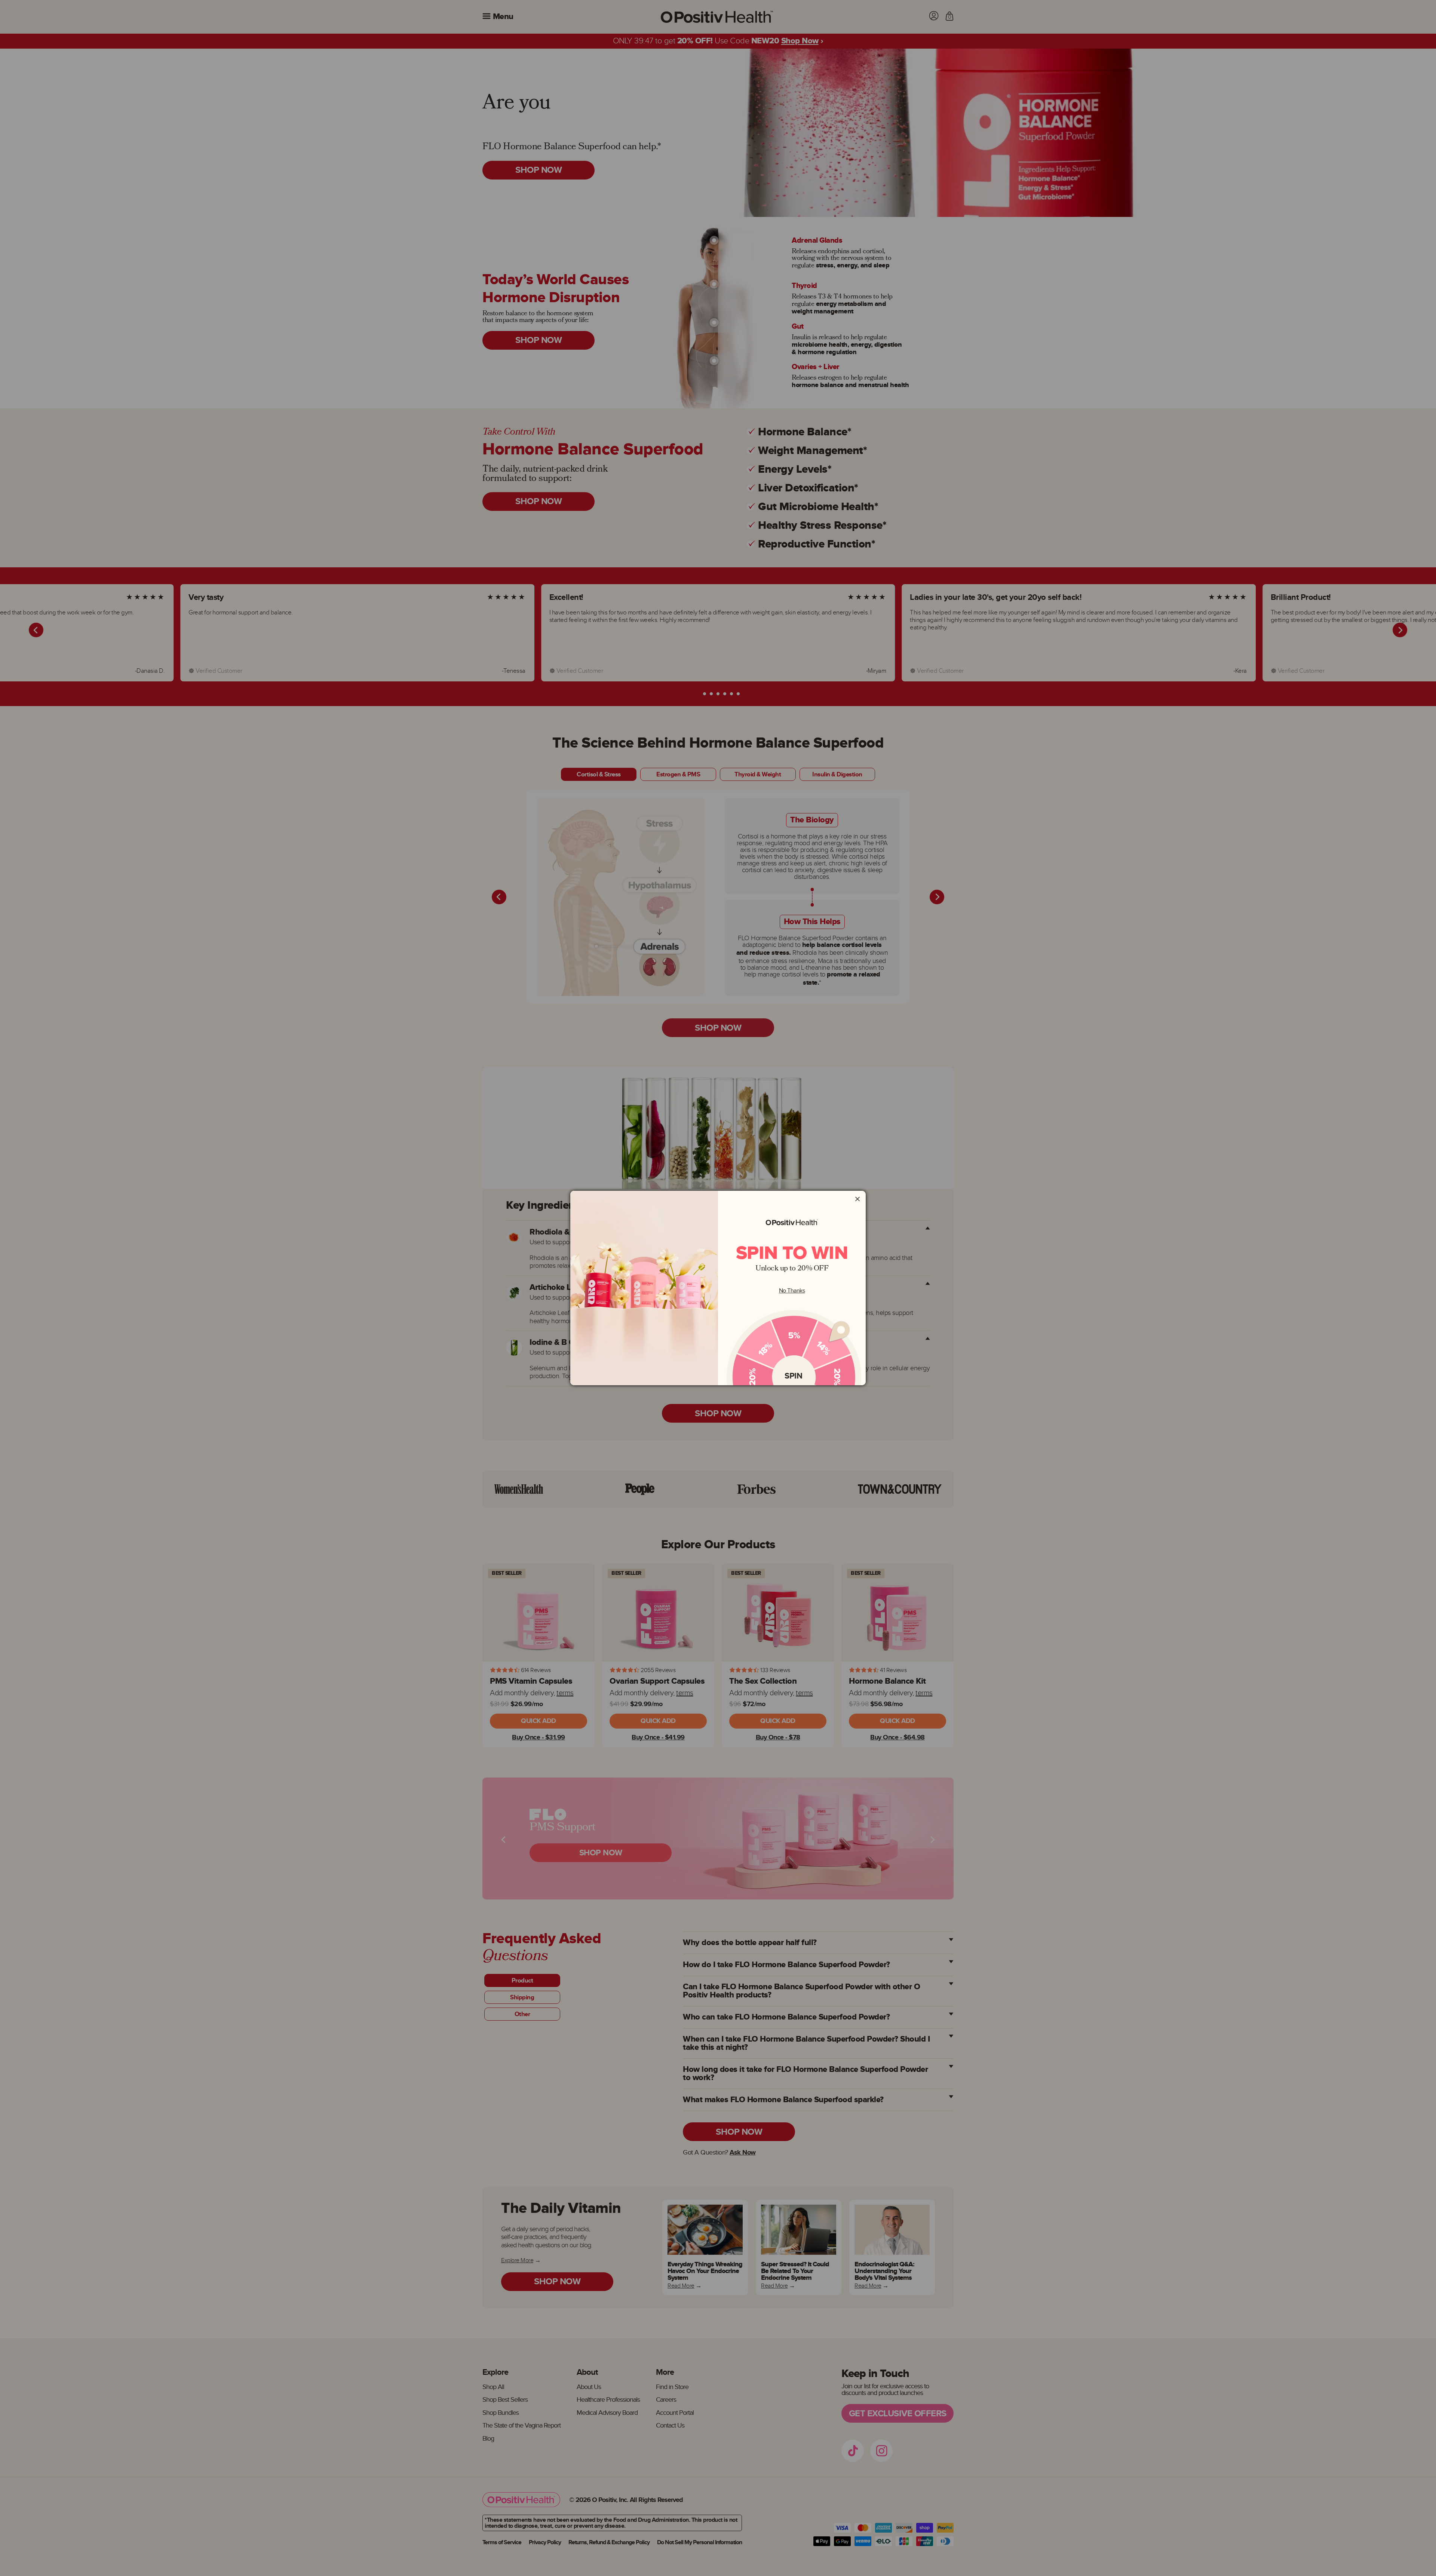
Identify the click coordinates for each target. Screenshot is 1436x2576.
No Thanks (792, 1291)
